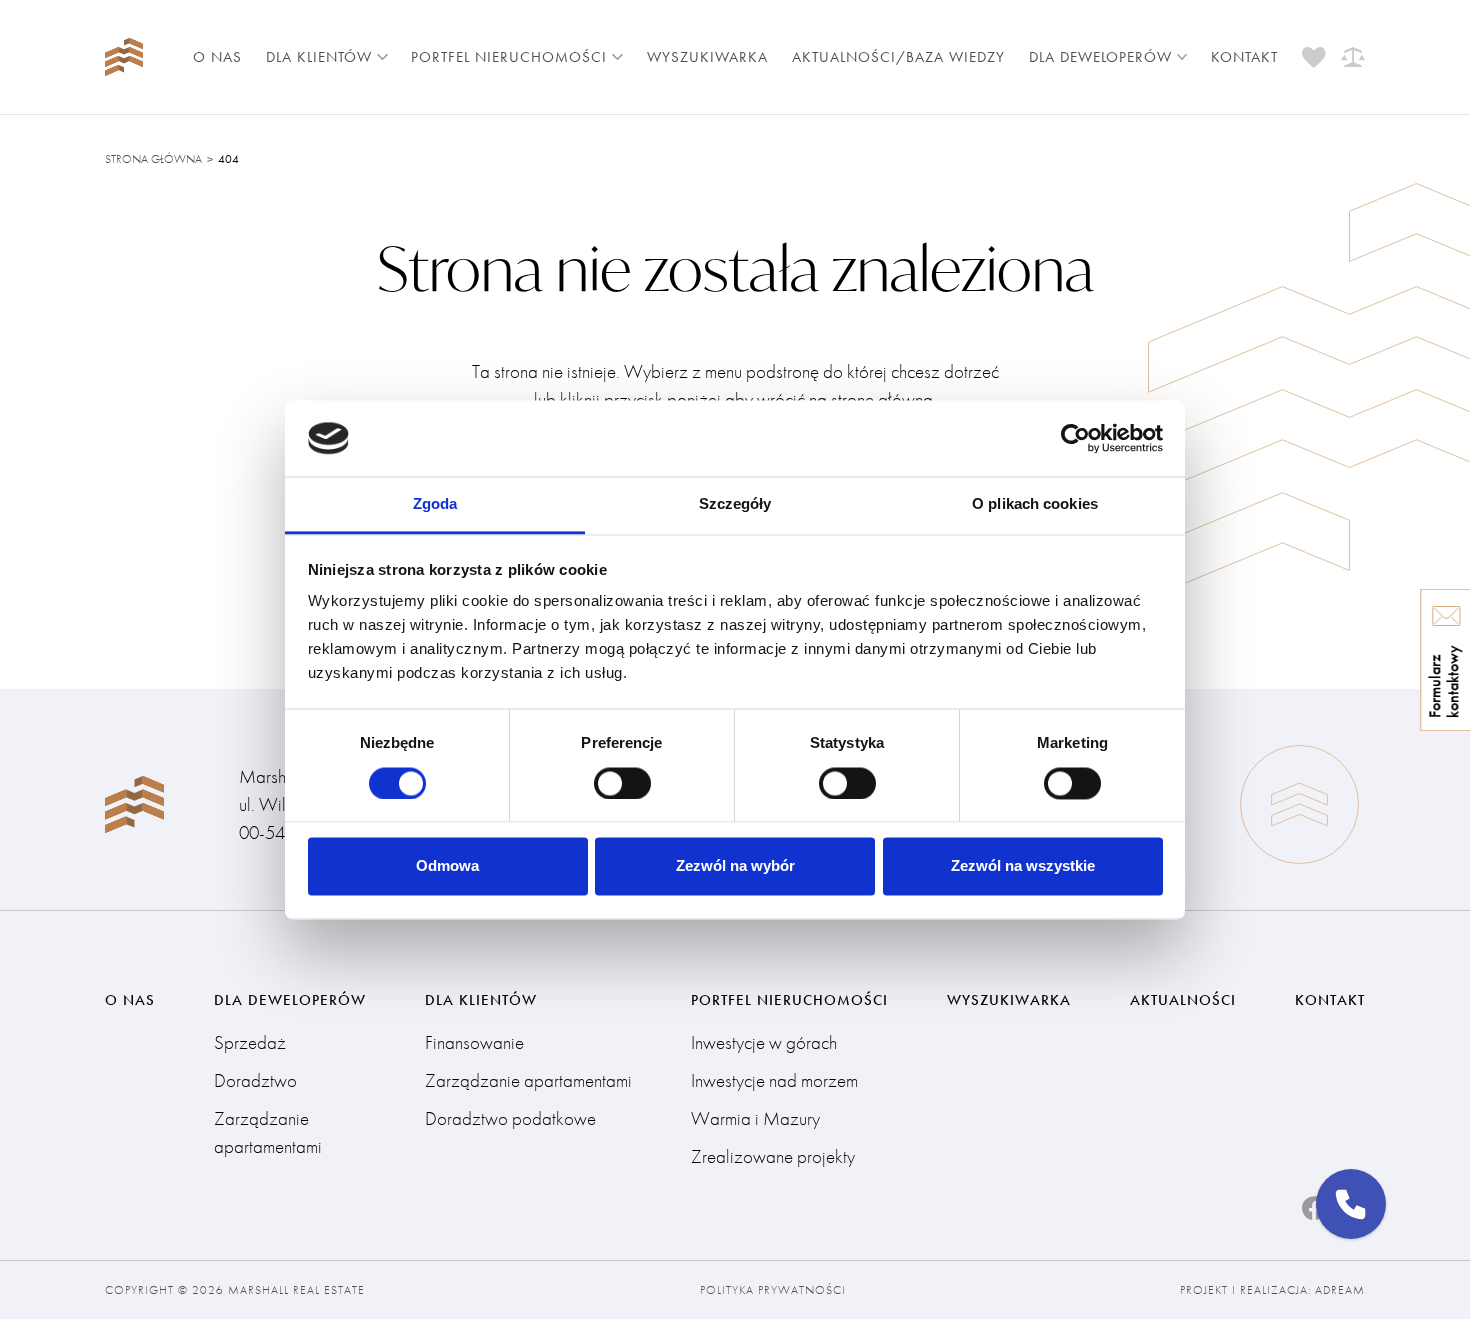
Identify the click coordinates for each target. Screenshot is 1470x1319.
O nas (217, 57)
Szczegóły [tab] (735, 504)
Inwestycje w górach (764, 1042)
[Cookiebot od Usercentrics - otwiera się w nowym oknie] (1075, 438)
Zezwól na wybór (735, 866)
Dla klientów (319, 57)
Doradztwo (255, 1080)
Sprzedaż (250, 1042)
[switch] (622, 783)
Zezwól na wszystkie (1023, 866)
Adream (1340, 1290)
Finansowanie (474, 1042)
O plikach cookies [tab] (1035, 504)
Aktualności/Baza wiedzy (898, 57)
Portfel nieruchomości (509, 57)
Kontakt (1244, 57)
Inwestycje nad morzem (774, 1080)
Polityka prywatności (773, 1290)
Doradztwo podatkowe (510, 1118)
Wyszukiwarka (707, 57)
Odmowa (447, 866)
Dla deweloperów (1100, 57)
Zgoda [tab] (435, 504)
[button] (1351, 1204)
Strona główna (153, 159)
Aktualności (1183, 1000)
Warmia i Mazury (755, 1118)
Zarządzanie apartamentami (268, 1132)
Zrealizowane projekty (773, 1156)
